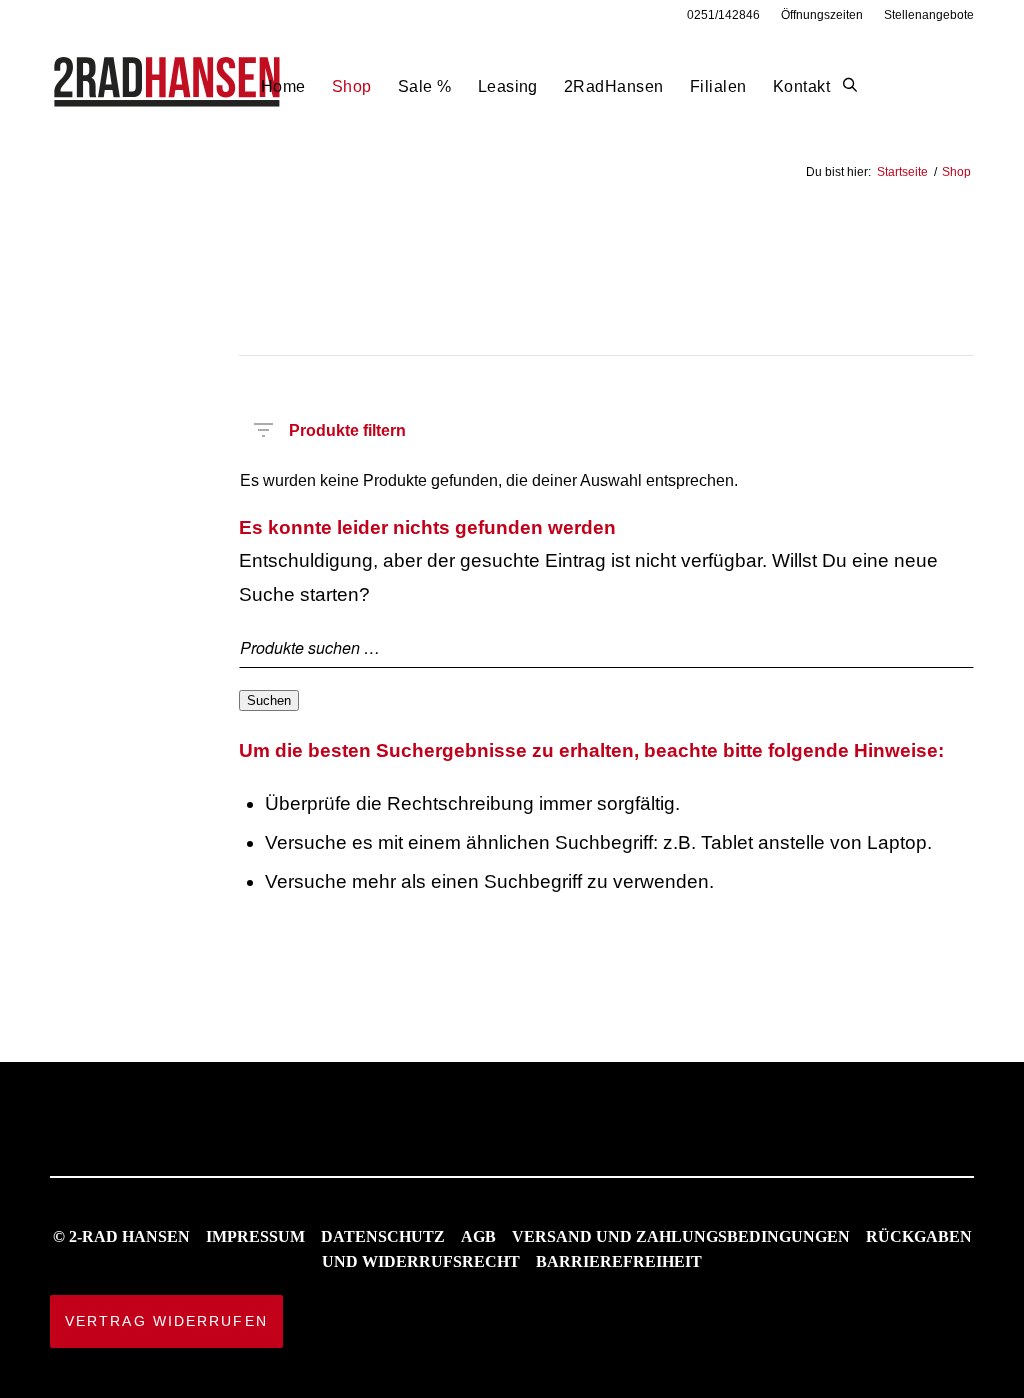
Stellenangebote (929, 15)
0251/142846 (723, 15)
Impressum (255, 1236)
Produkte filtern (347, 426)
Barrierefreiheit (619, 1261)
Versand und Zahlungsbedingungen (681, 1236)
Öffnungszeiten (822, 15)
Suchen (269, 700)
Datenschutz (383, 1236)
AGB (478, 1236)
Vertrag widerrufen (166, 1321)
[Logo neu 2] (169, 86)
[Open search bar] (850, 86)
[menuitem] (724, 15)
